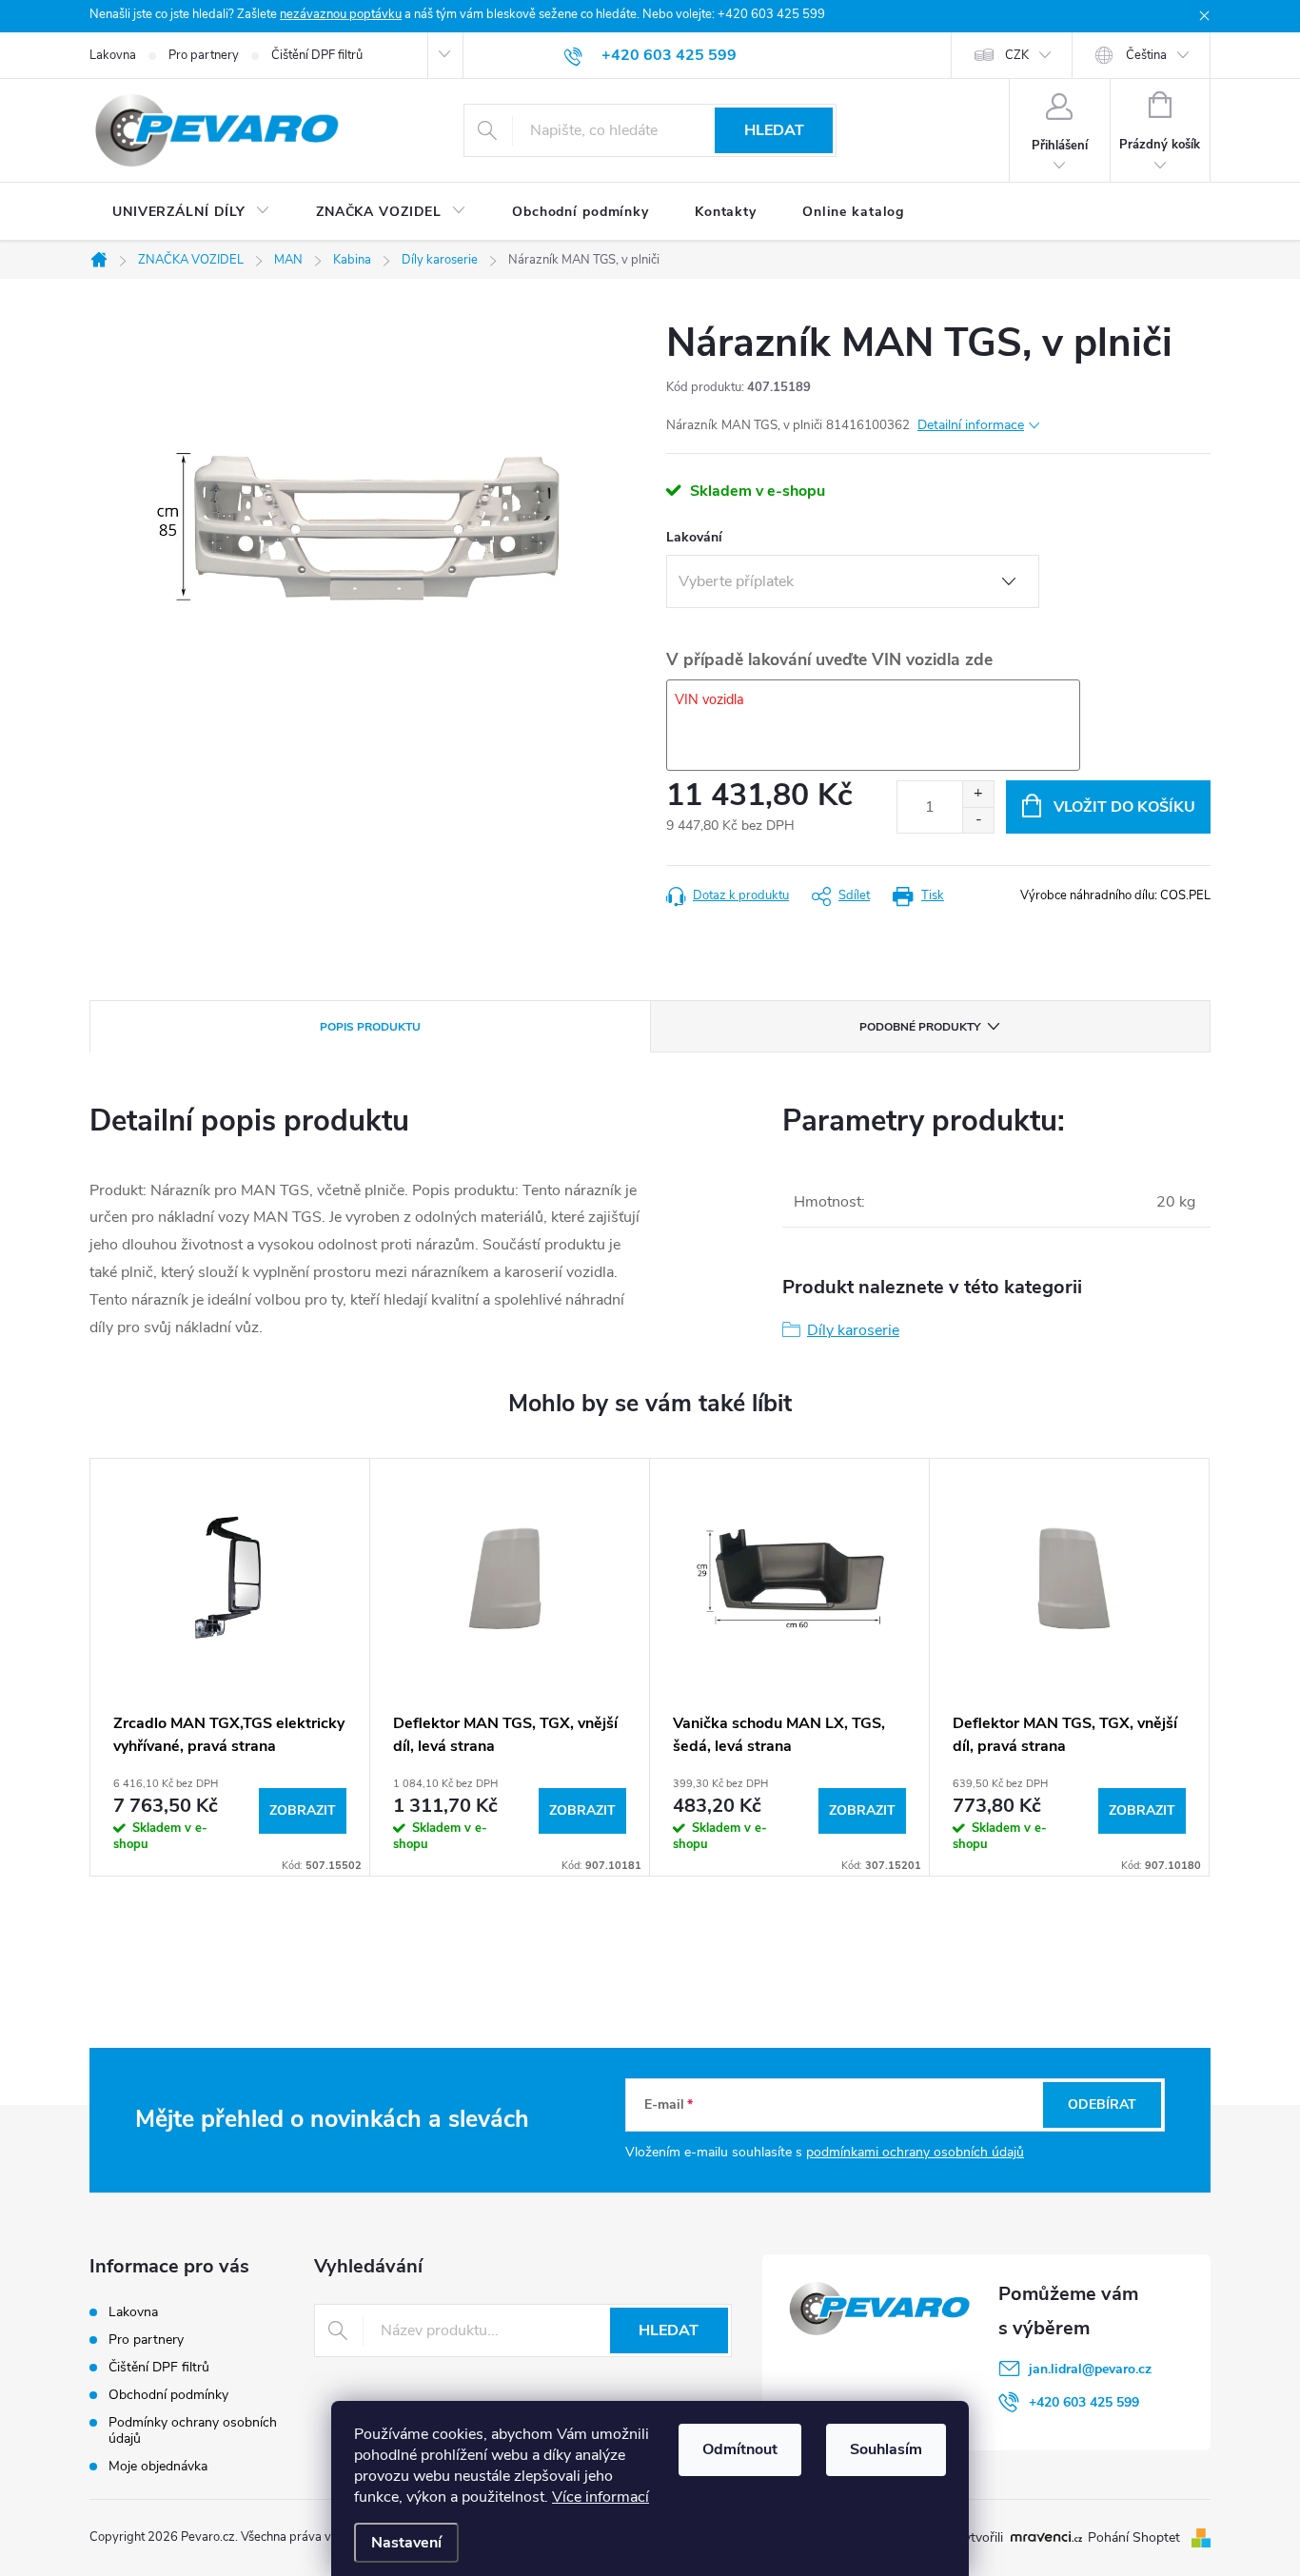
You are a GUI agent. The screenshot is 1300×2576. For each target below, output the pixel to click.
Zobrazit (303, 1810)
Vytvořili (979, 2538)
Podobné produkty (920, 1027)
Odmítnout (740, 2449)
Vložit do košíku (1124, 807)
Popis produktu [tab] (370, 1027)
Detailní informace (971, 425)
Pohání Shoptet (1136, 2537)
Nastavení (406, 2543)
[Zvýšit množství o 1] (978, 794)
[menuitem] (191, 212)
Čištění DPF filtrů (317, 55)
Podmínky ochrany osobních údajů (193, 2430)
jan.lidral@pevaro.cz (1090, 2369)
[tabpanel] (230, 1667)
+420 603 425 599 (1084, 2402)
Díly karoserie (853, 1330)
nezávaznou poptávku (341, 14)
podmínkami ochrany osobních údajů (915, 2152)
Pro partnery (204, 55)
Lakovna (113, 55)
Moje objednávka (158, 2466)
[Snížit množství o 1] (978, 820)
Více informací (601, 2497)
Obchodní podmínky (168, 2395)
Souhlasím (886, 2449)
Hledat (774, 130)
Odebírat (1102, 2104)
